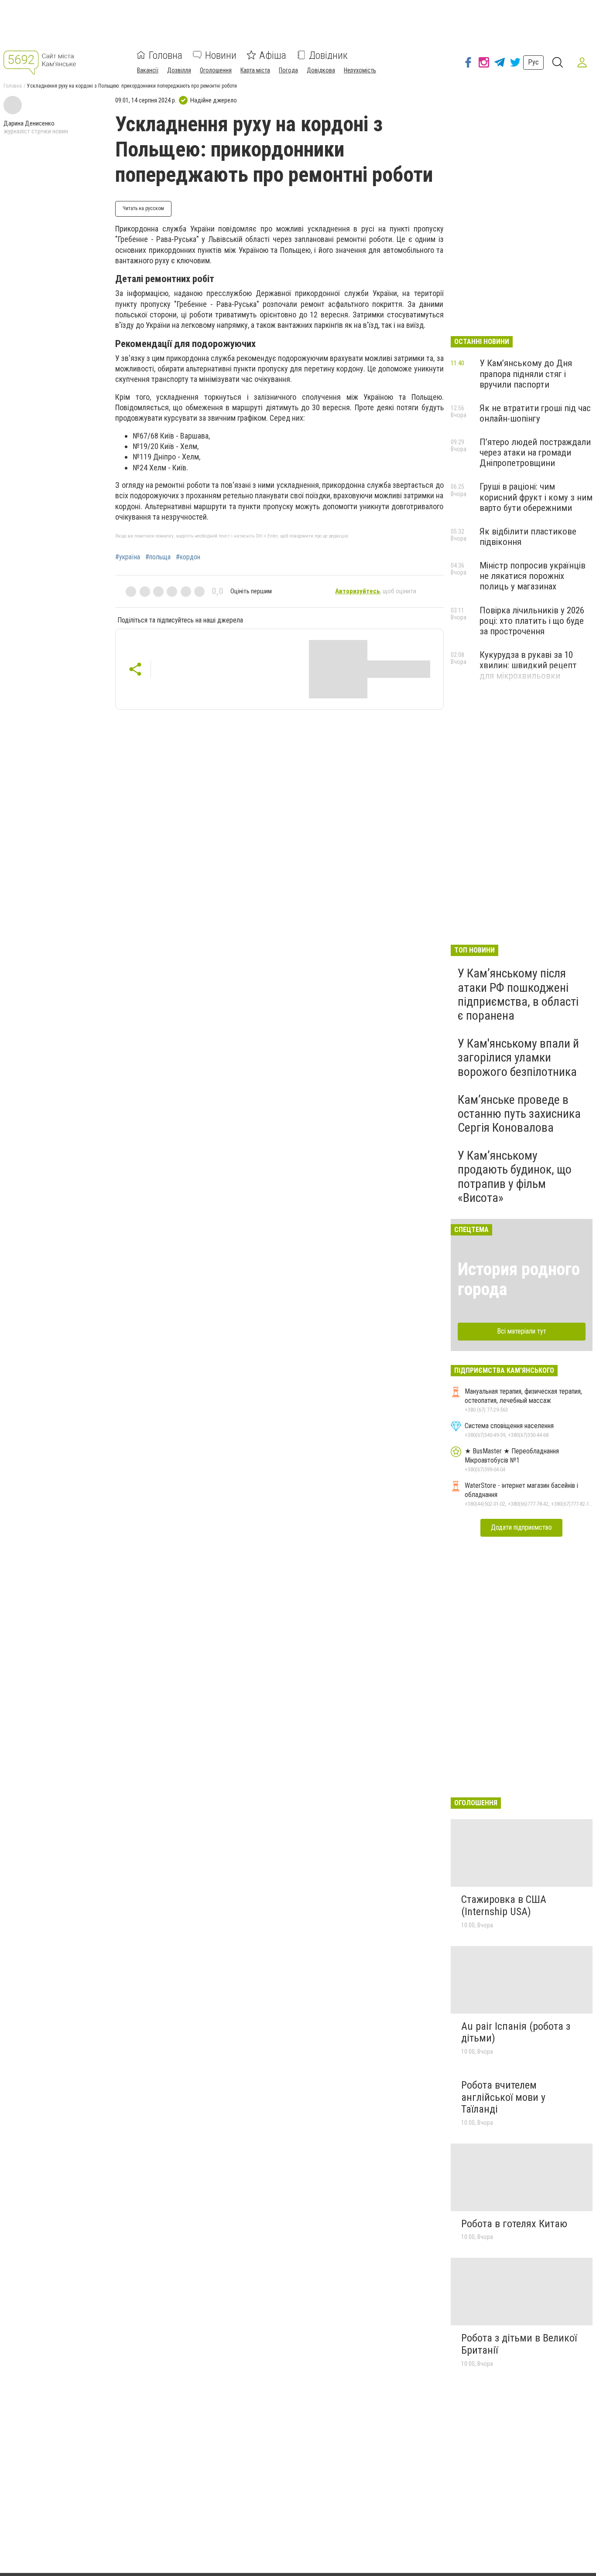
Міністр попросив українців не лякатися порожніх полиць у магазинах (533, 576)
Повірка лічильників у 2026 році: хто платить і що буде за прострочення (532, 621)
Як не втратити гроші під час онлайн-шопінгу (535, 413)
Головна (166, 55)
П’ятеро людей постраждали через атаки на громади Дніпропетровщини (535, 453)
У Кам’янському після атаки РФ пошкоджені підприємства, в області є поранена (518, 994)
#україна (128, 557)
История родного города (519, 1279)
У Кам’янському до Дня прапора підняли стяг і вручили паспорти (526, 374)
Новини (221, 55)
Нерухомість (360, 70)
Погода (288, 70)
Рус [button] (533, 62)
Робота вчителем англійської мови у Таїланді (503, 2097)
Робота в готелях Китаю (514, 2224)
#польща (158, 557)
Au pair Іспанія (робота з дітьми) (516, 2032)
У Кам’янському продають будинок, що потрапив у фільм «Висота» (515, 1177)
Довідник (328, 55)
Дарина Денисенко (29, 123)
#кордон (188, 557)
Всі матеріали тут (522, 1331)
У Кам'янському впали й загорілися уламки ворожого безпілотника (518, 1057)
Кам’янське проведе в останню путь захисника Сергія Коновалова (519, 1114)
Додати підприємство (521, 1527)
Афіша (273, 55)
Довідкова (321, 70)
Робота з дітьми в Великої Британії (519, 2344)
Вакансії (148, 70)
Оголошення (216, 70)
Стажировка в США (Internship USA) (504, 1906)
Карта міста (255, 70)
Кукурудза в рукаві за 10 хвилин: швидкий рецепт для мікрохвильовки (528, 665)
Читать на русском (143, 208)
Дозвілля (179, 70)
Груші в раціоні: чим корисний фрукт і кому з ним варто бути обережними (536, 497)
